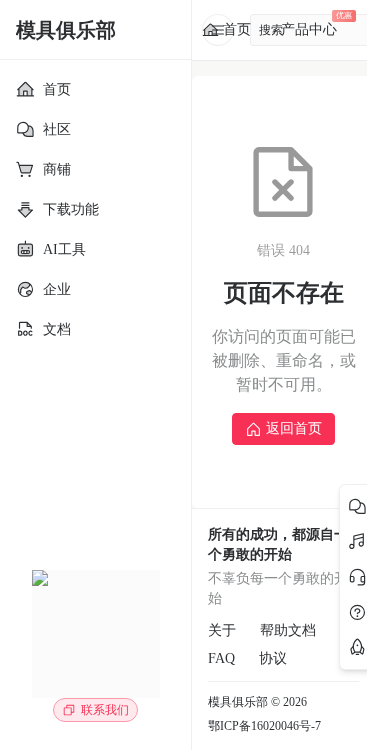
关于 (222, 630)
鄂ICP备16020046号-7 (264, 726)
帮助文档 (288, 630)
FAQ (221, 658)
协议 (273, 658)
